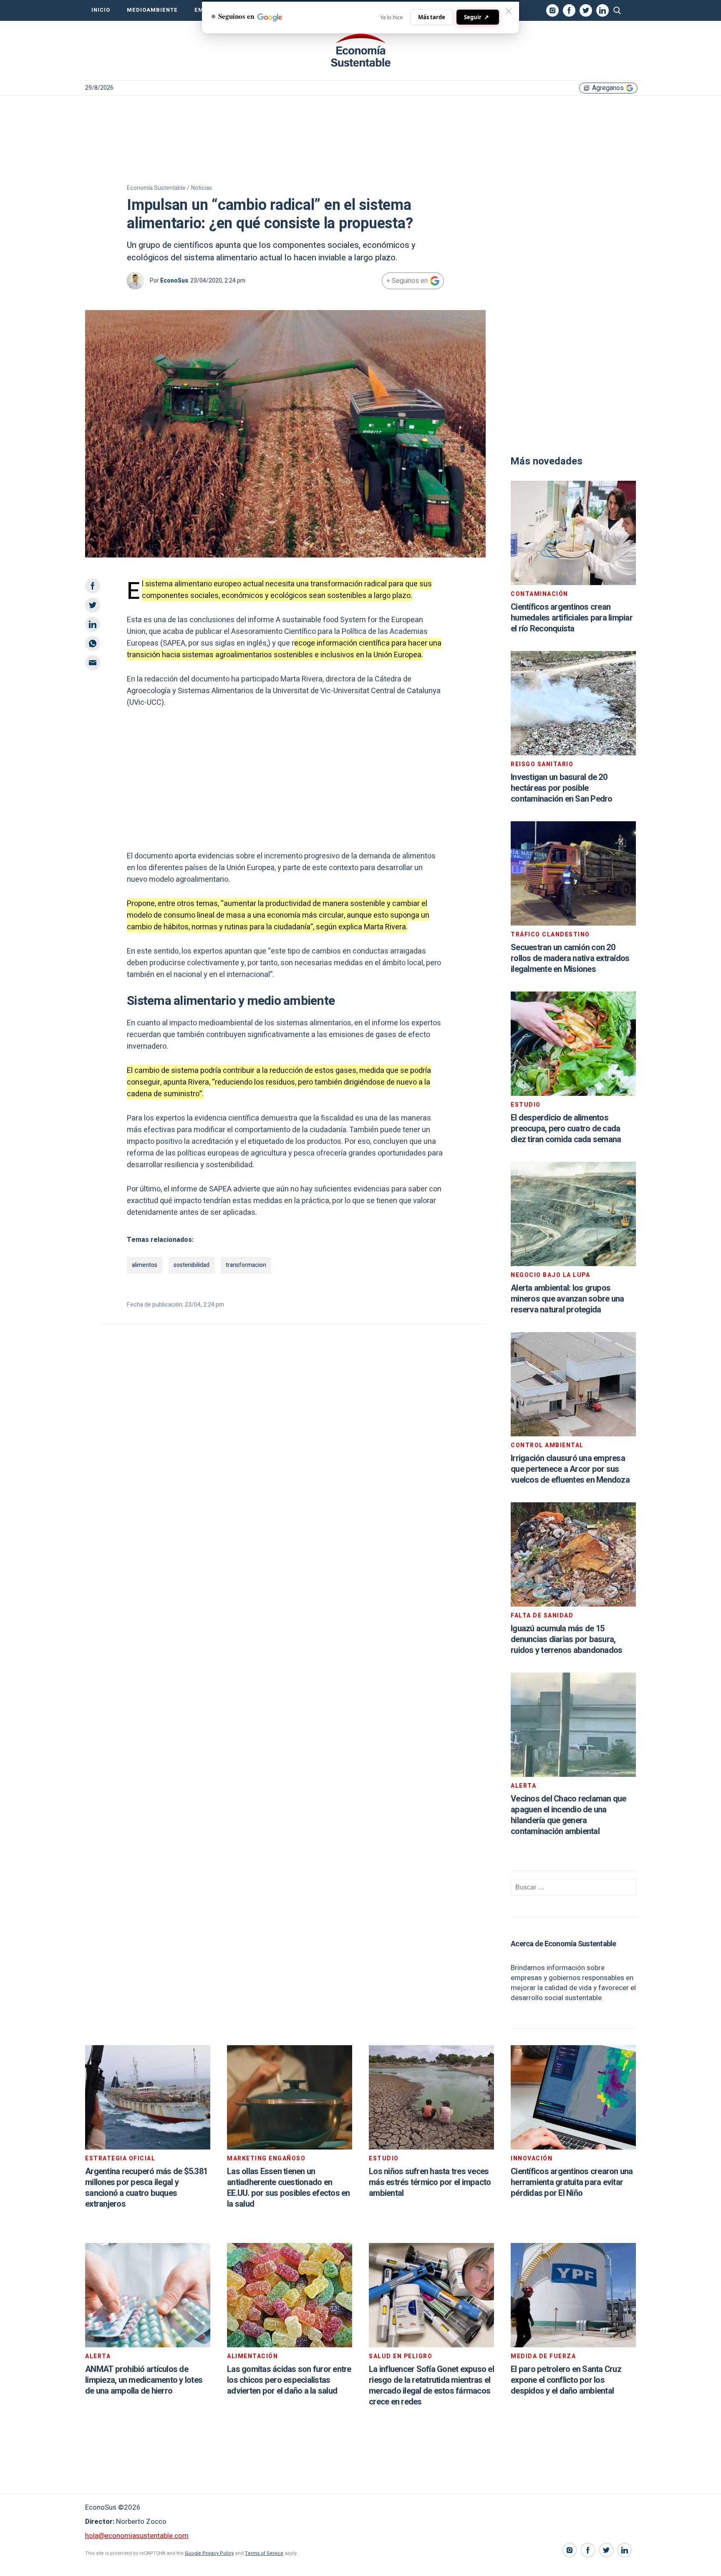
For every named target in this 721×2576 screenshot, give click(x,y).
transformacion (246, 1265)
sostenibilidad (192, 1265)
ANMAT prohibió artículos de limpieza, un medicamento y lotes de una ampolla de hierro (144, 2380)
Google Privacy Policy (209, 2553)
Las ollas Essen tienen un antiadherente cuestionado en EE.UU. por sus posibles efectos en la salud (289, 2188)
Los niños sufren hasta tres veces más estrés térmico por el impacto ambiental (430, 2182)
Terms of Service (264, 2553)
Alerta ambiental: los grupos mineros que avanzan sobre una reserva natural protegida (567, 1299)
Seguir (476, 17)
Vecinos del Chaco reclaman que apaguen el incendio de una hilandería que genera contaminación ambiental (568, 1815)
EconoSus (174, 281)
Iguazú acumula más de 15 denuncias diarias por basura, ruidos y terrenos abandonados (566, 1639)
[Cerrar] (509, 11)
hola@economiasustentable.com (137, 2536)
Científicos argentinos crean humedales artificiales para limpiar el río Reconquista (572, 618)
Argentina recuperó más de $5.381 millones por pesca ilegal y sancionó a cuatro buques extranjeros (146, 2188)
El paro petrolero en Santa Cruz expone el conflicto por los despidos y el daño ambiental (566, 2380)
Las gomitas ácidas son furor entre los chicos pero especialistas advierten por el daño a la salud (289, 2380)
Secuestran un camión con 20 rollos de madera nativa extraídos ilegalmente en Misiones (570, 958)
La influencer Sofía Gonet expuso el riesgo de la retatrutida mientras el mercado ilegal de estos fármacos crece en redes (431, 2386)
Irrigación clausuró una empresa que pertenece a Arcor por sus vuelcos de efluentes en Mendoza (570, 1469)
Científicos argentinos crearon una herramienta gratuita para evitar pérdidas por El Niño (572, 2182)
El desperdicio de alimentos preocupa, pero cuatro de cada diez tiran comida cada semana (566, 1129)
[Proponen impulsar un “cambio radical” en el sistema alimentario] (360, 50)
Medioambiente (152, 10)
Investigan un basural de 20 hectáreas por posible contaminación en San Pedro (562, 788)
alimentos (145, 1265)
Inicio (101, 10)
